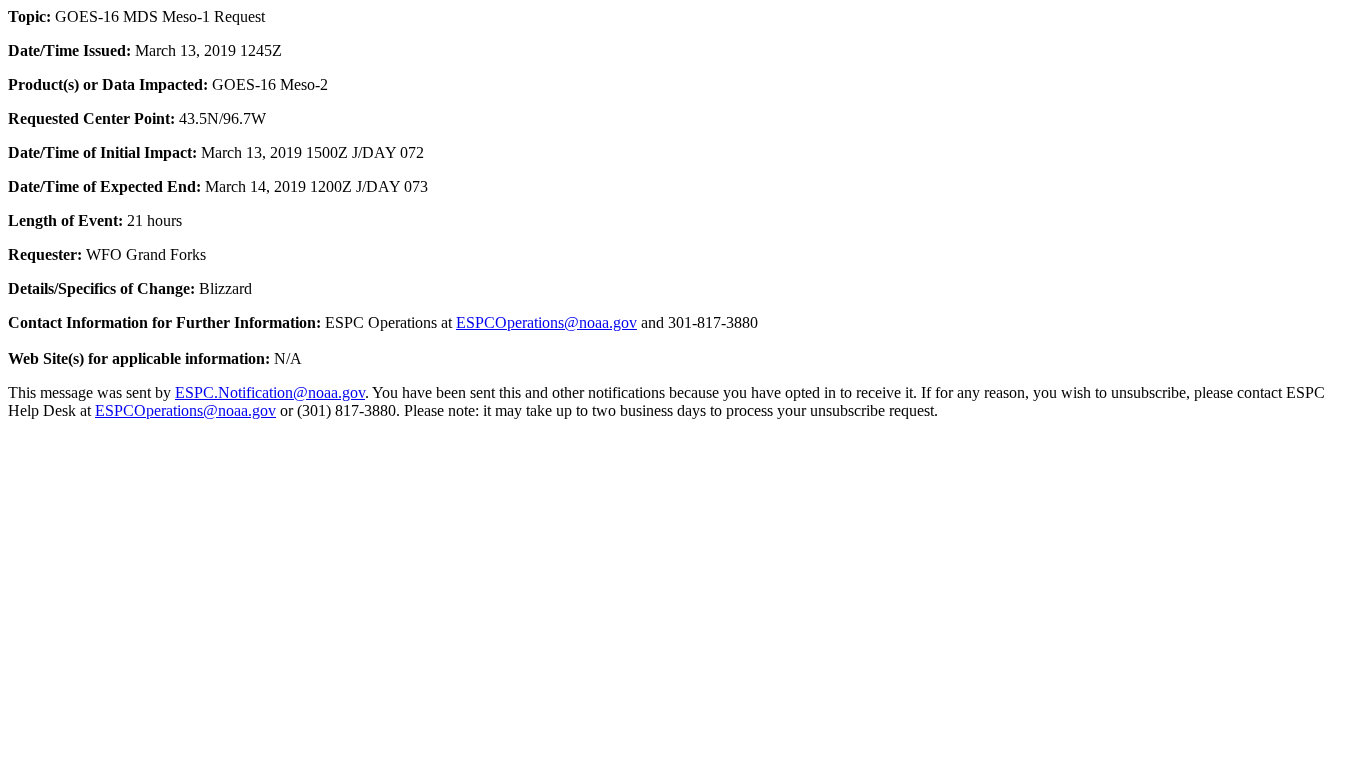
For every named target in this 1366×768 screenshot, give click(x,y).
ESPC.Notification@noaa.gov (270, 392)
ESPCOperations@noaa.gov (546, 322)
